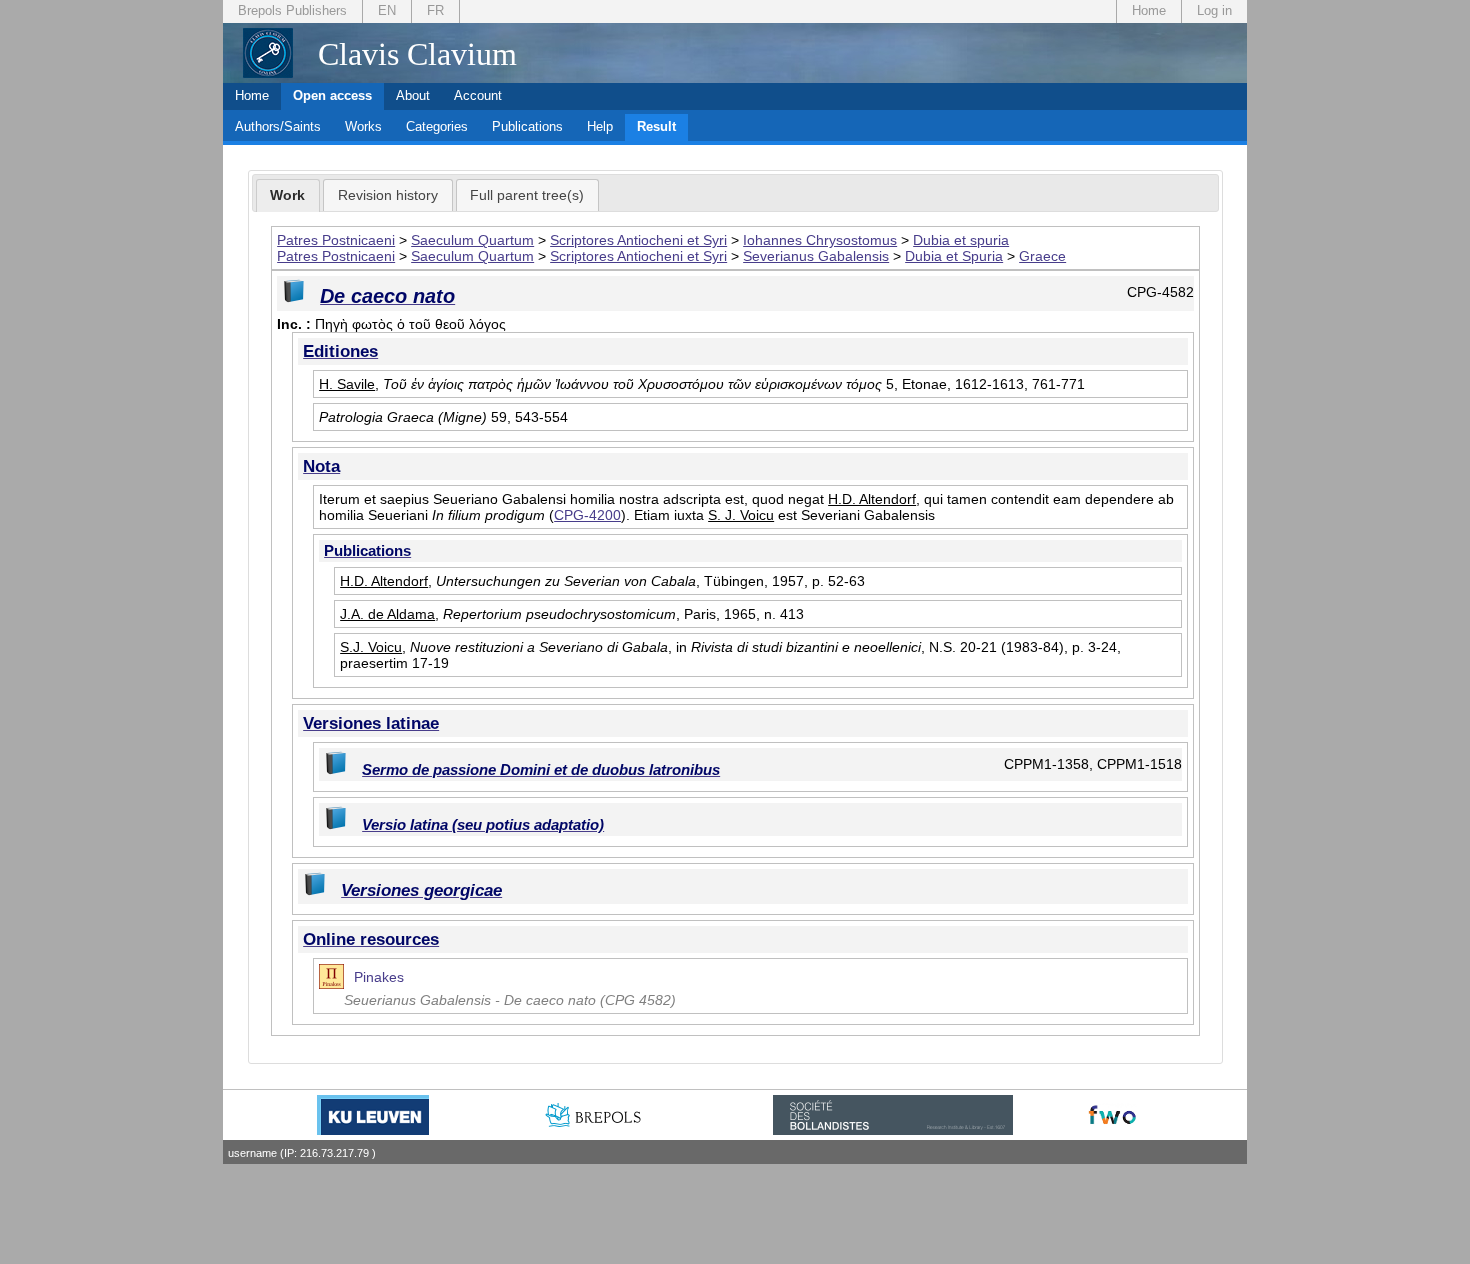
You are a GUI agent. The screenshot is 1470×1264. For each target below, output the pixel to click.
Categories (437, 126)
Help (600, 126)
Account (478, 95)
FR (435, 10)
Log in (1214, 10)
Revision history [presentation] (388, 195)
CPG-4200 (587, 515)
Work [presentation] (287, 195)
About (413, 95)
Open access (332, 95)
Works (363, 126)
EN (387, 10)
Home (1149, 10)
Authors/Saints (278, 126)
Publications (527, 126)
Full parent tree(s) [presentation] (527, 195)
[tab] (288, 196)
